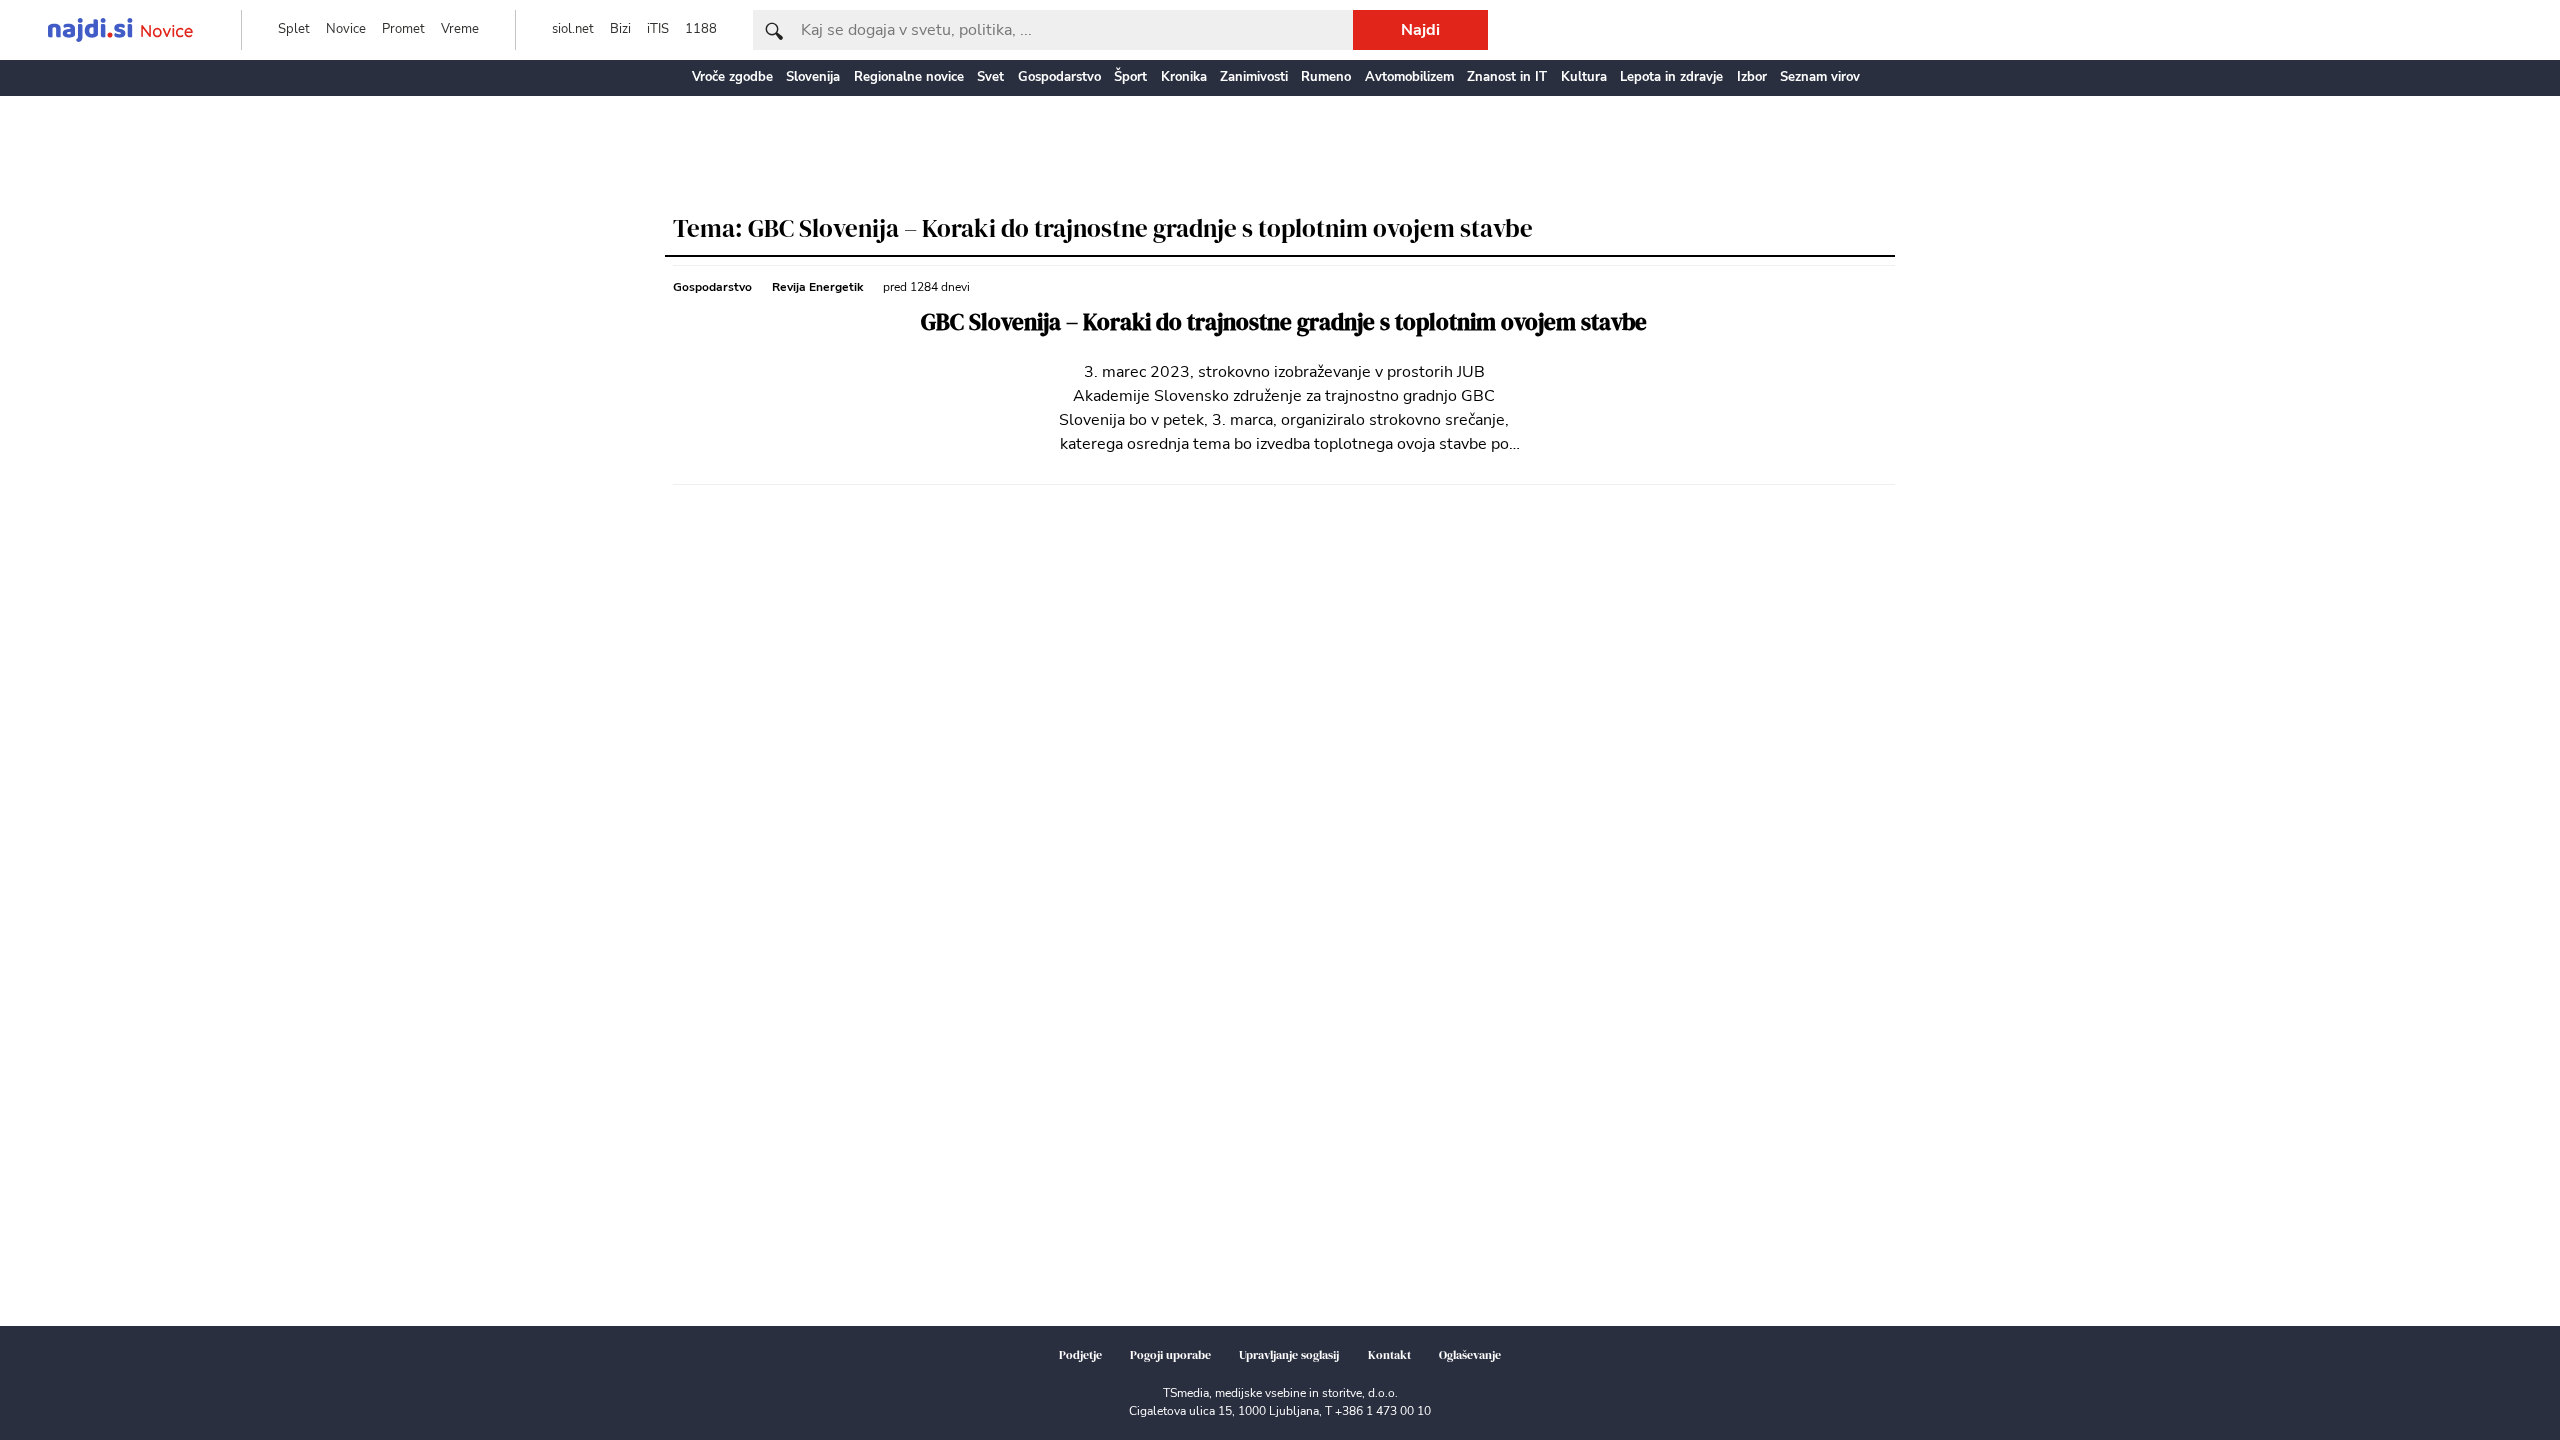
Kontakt (1389, 1355)
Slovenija (813, 77)
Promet (403, 29)
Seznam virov (1820, 77)
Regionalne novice (909, 77)
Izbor (1752, 77)
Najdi (1420, 30)
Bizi (620, 29)
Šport (1130, 77)
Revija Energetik (817, 287)
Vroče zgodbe (732, 77)
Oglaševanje (1470, 1355)
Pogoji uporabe (1170, 1355)
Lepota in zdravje (1671, 77)
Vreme (460, 29)
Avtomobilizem (1409, 77)
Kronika (1184, 77)
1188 (701, 29)
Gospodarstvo (1059, 77)
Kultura (1584, 77)
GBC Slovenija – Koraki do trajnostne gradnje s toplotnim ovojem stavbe (1284, 322)
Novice (346, 29)
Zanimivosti (1254, 77)
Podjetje (1080, 1355)
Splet (294, 29)
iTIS (658, 29)
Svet (990, 77)
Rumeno (1326, 77)
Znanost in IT (1507, 77)
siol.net (573, 29)
